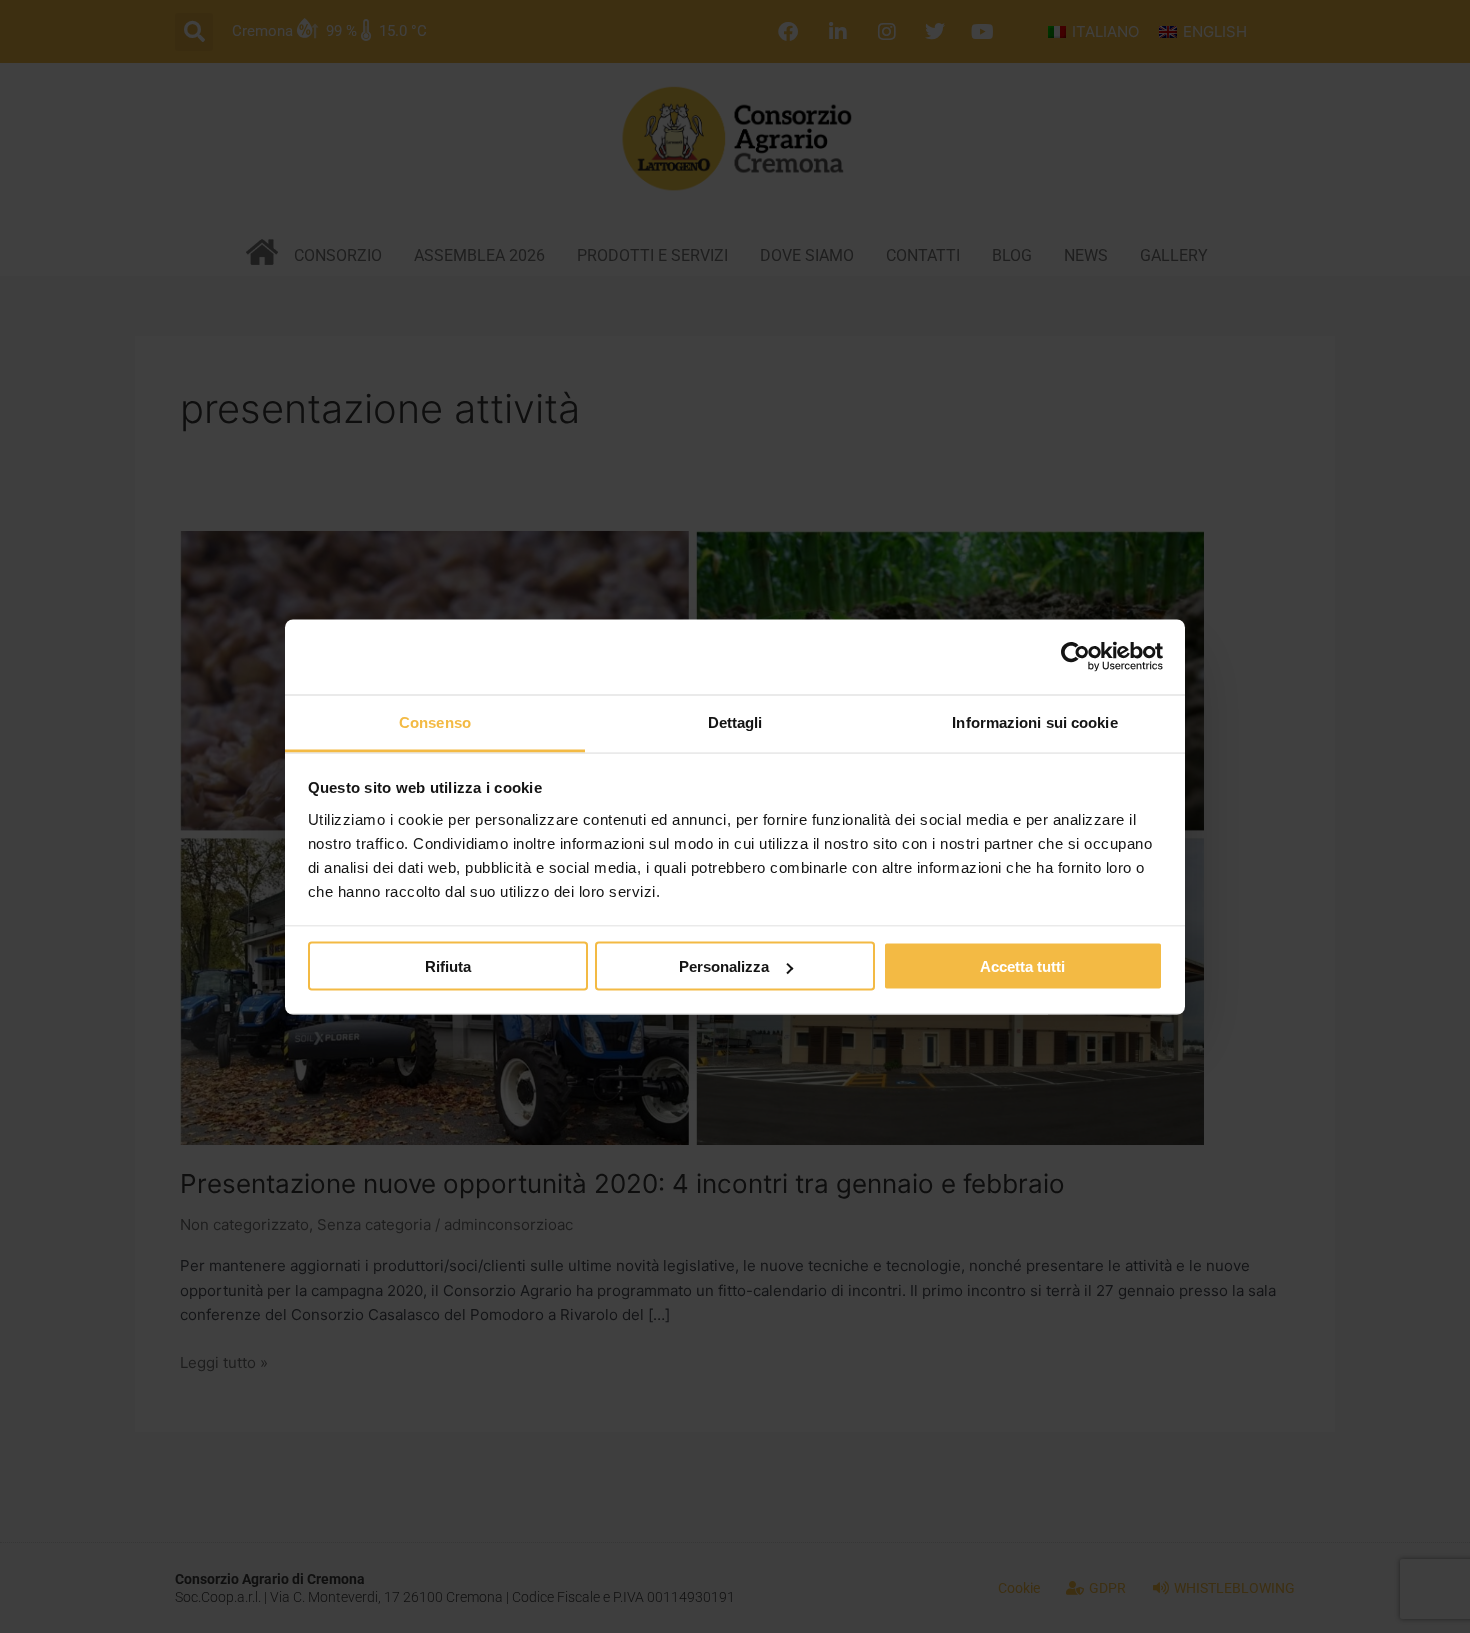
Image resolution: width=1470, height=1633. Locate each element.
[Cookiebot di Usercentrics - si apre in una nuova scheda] (1075, 657)
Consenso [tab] (435, 721)
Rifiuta (448, 966)
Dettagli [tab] (735, 721)
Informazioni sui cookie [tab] (1034, 721)
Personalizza (724, 966)
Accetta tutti (1022, 966)
